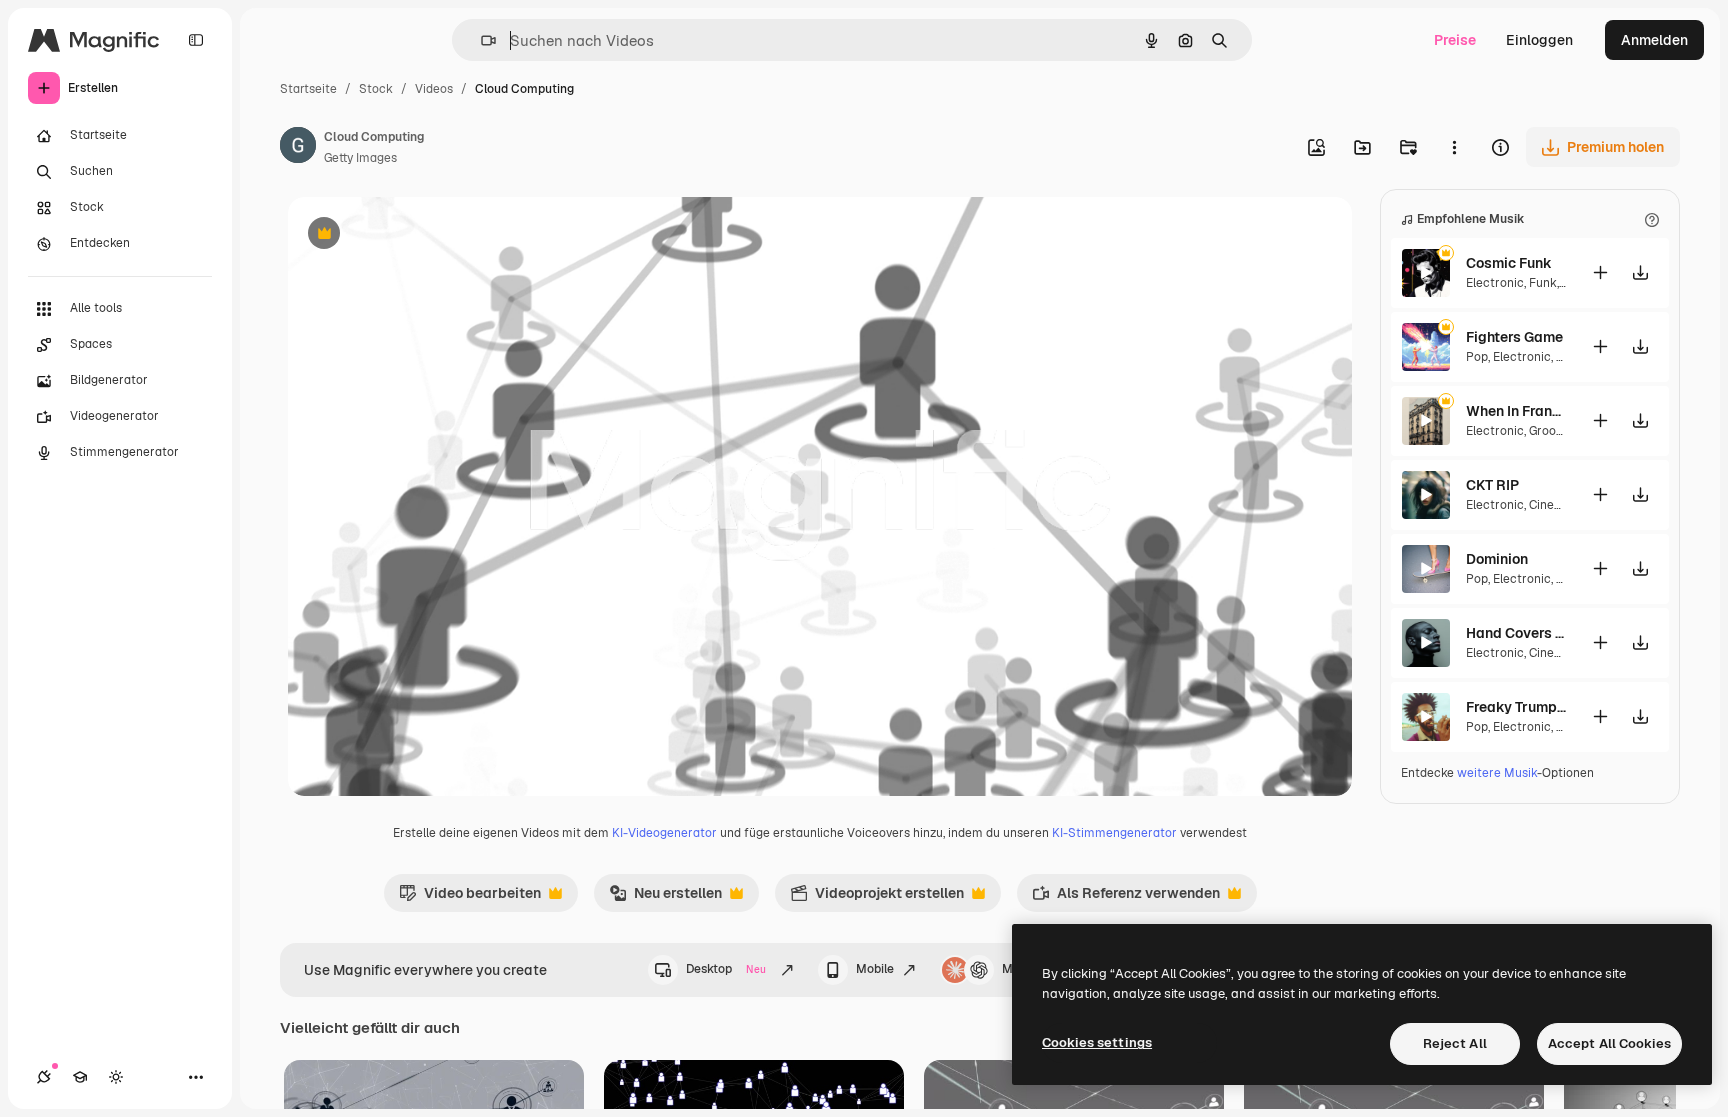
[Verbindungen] (44, 1077)
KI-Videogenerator (664, 833)
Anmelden (1654, 40)
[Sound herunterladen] (1640, 272)
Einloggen (1539, 40)
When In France (1516, 411)
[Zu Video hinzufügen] (1600, 272)
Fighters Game (1514, 337)
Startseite (308, 89)
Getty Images (360, 158)
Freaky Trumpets (1516, 707)
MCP (1016, 969)
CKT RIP (1492, 485)
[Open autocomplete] (480, 40)
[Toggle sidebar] (196, 40)
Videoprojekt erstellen (877, 898)
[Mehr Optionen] (1454, 147)
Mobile (875, 969)
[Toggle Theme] (116, 1077)
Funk (1543, 283)
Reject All (1455, 1043)
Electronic (1495, 283)
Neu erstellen (665, 898)
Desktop (726, 969)
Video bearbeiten (470, 898)
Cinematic (1558, 505)
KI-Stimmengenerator (1114, 833)
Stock (376, 89)
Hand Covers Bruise (1516, 633)
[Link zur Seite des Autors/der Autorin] (298, 148)
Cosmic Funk (1509, 263)
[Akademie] (80, 1077)
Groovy (1548, 431)
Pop (1477, 357)
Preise (1455, 40)
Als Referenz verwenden (1126, 898)
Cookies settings (1097, 1042)
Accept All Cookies (1609, 1043)
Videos (434, 89)
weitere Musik (1497, 773)
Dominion (1497, 559)
